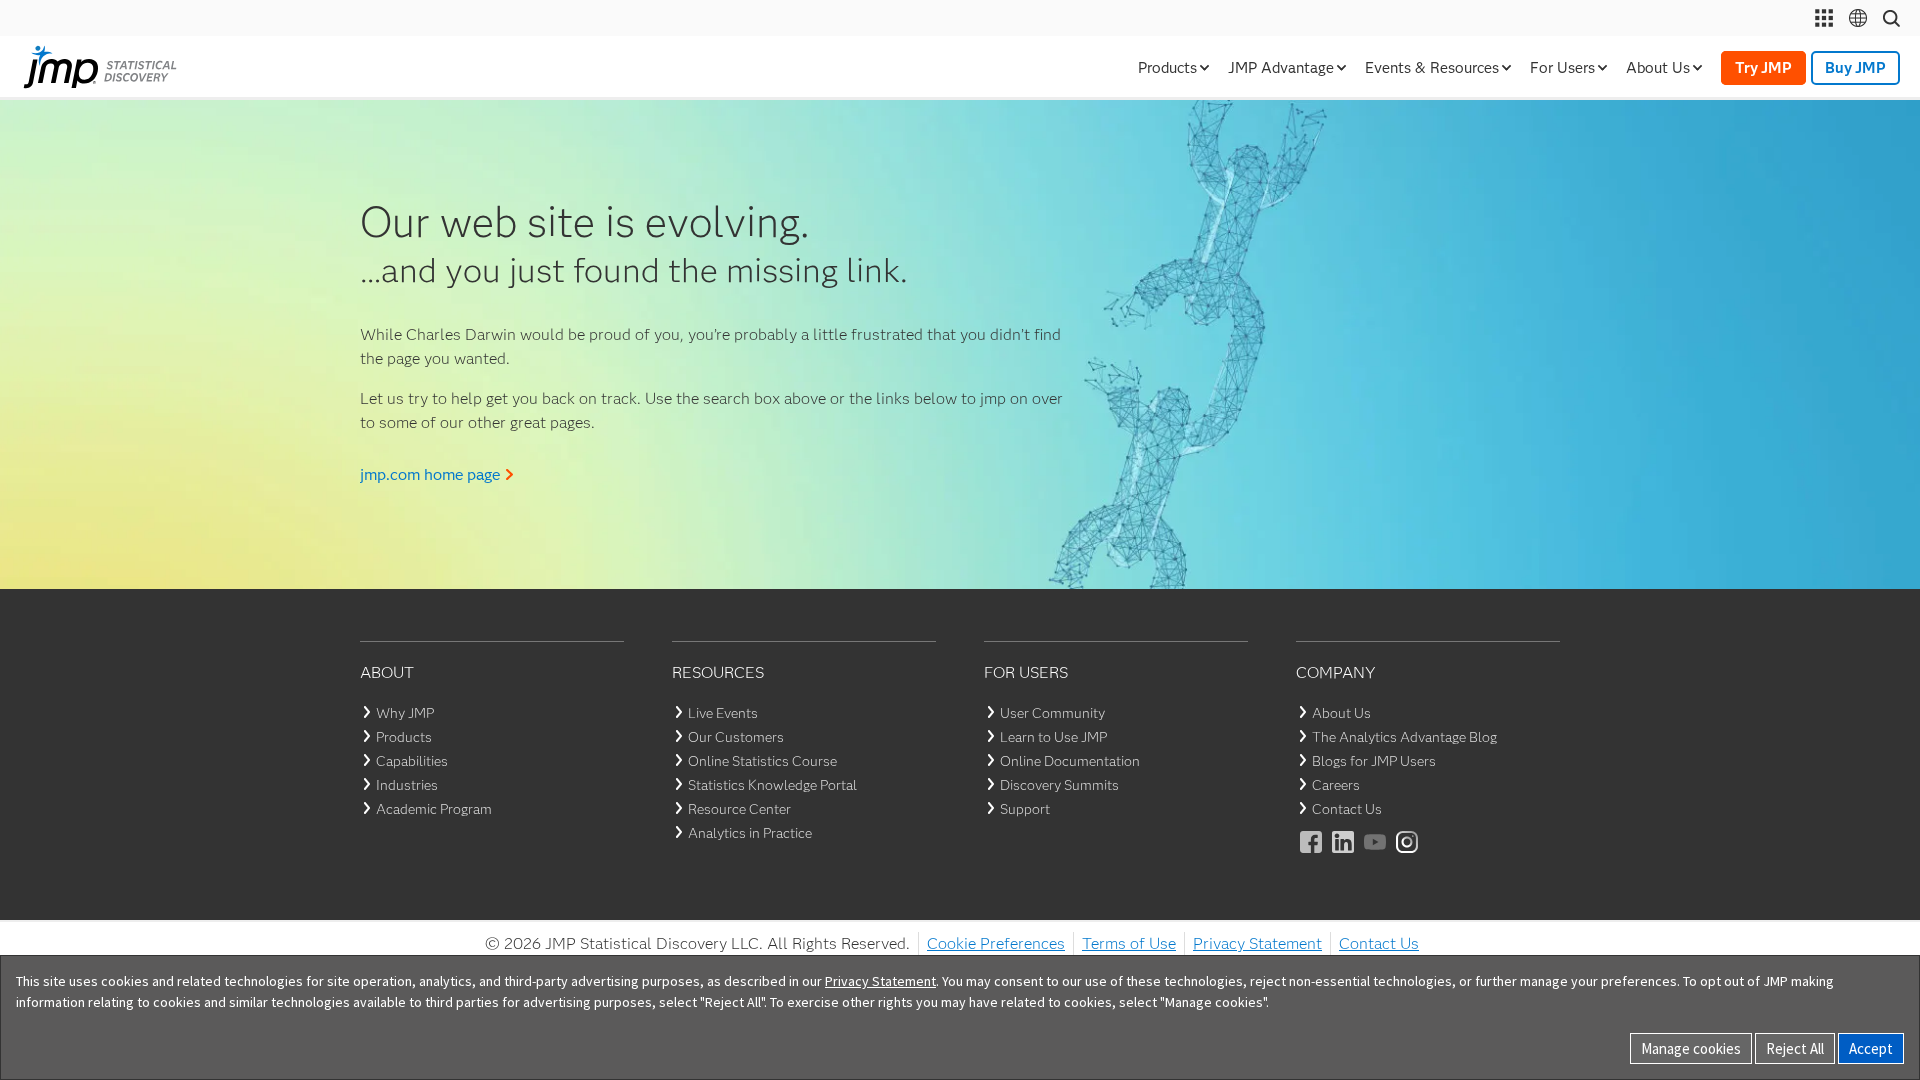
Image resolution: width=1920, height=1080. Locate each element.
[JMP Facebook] (1312, 855)
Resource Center (739, 809)
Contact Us (1347, 809)
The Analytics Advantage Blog (1404, 737)
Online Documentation (1070, 761)
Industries (407, 785)
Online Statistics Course (762, 761)
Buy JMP (1855, 68)
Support (1025, 809)
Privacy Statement (1257, 943)
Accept (1871, 1048)
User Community (1052, 713)
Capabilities (412, 761)
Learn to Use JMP (1053, 737)
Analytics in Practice (750, 833)
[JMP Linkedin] (1344, 855)
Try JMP (1763, 68)
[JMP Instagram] (1408, 855)
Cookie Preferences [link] (996, 943)
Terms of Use (1129, 943)
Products (404, 737)
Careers (1336, 785)
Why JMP (405, 713)
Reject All (1795, 1048)
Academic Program (434, 809)
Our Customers (736, 737)
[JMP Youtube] (1376, 855)
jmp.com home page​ (430, 474)
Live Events (723, 713)
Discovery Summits (1059, 785)
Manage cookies (1691, 1048)
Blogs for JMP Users (1374, 761)
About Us (1341, 713)
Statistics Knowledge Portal (772, 785)
